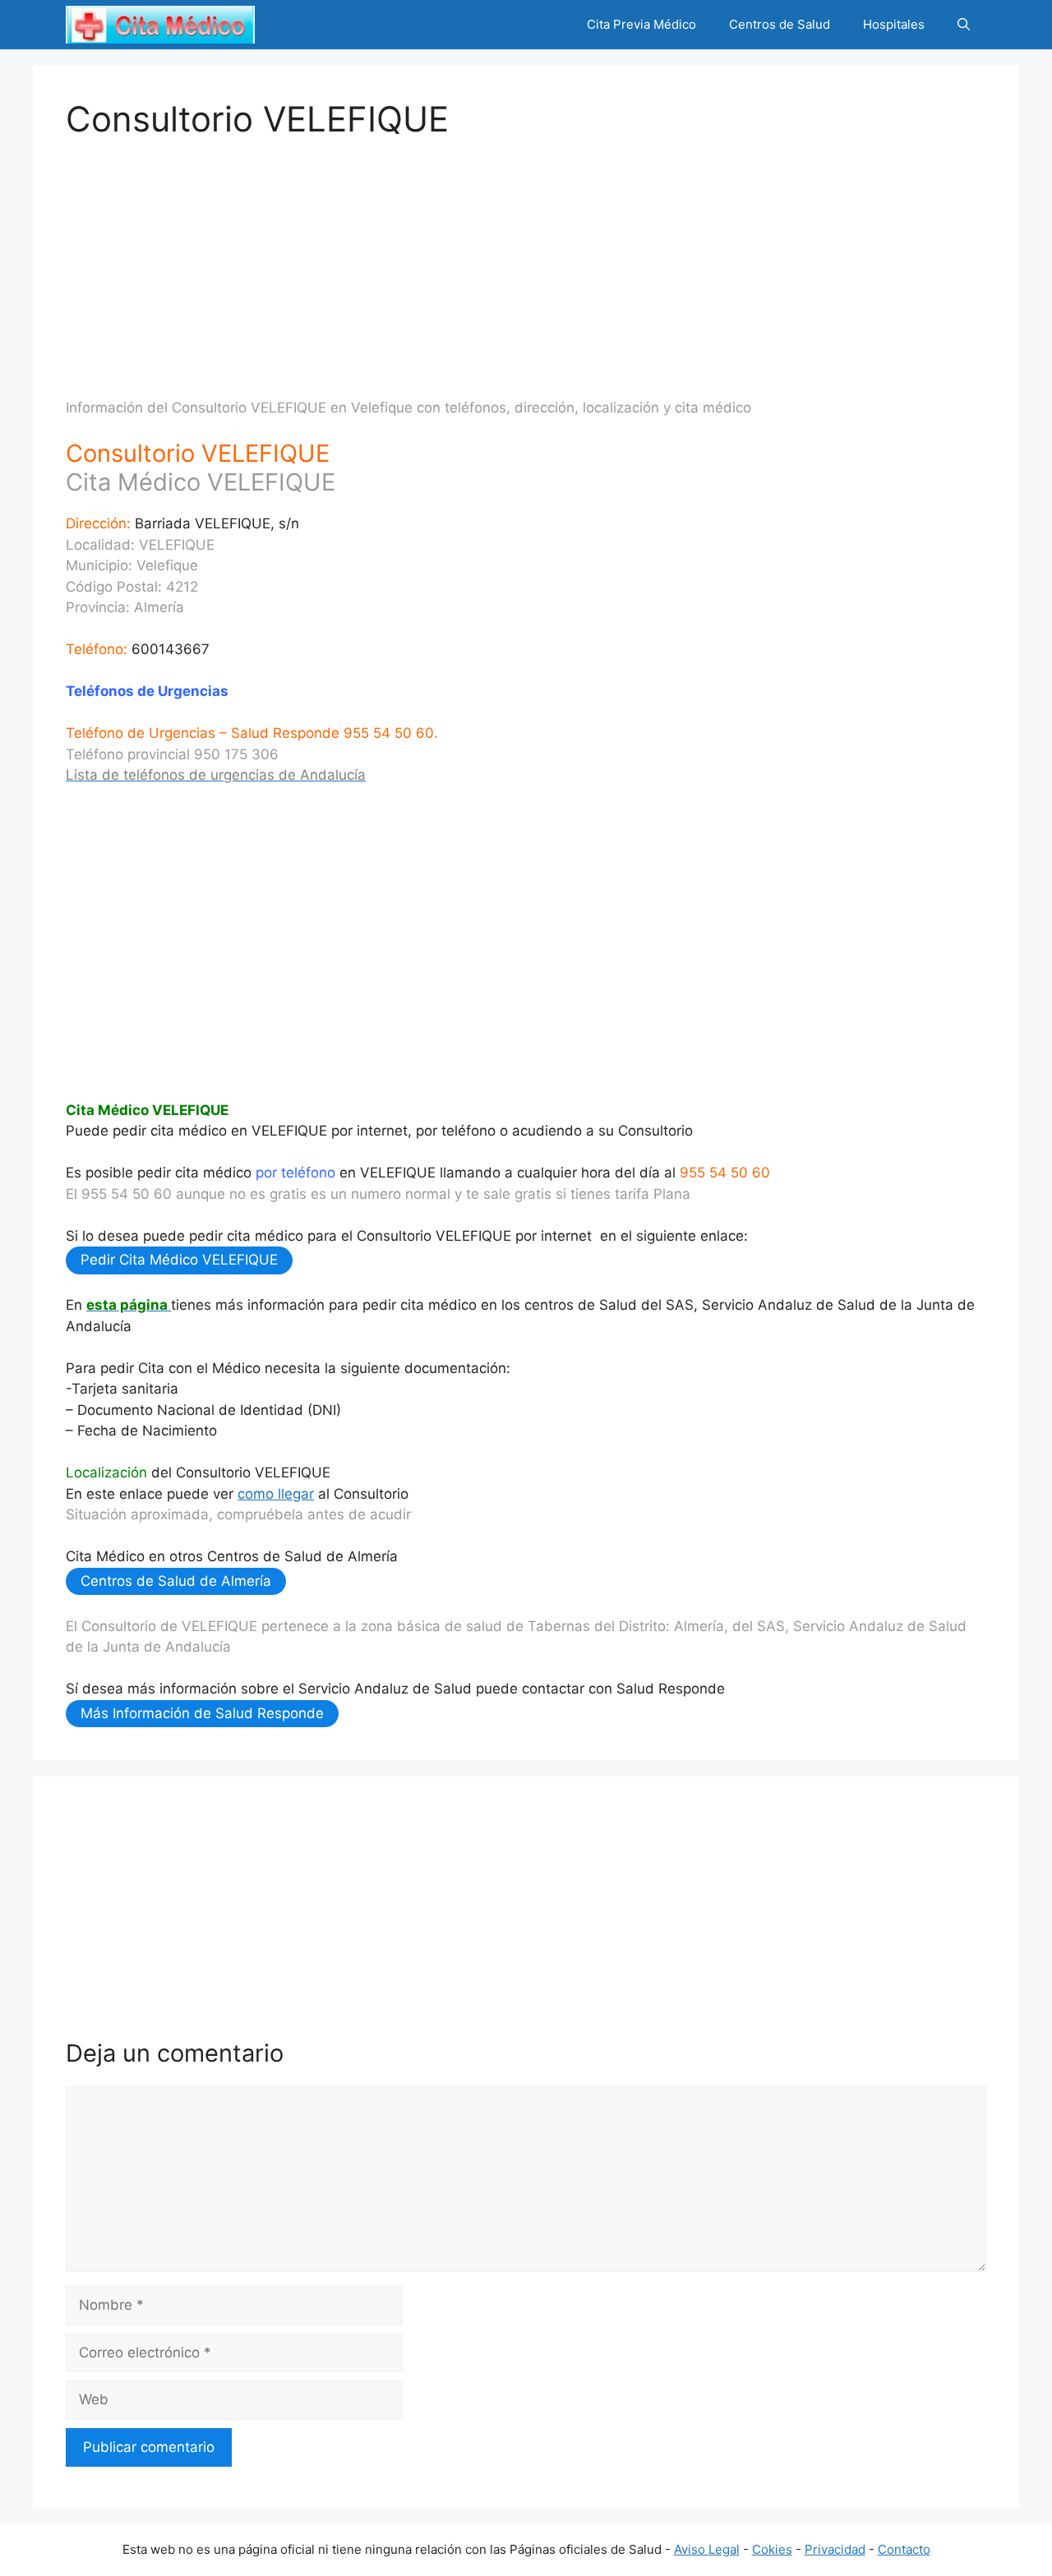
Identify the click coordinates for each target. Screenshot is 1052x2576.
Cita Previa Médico (641, 24)
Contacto (904, 2549)
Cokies (772, 2549)
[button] (964, 25)
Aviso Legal (707, 2549)
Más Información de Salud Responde (202, 1713)
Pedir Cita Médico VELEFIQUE (179, 1260)
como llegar (276, 1494)
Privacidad (835, 2549)
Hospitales (894, 24)
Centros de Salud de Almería (176, 1581)
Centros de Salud (780, 24)
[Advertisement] (526, 255)
